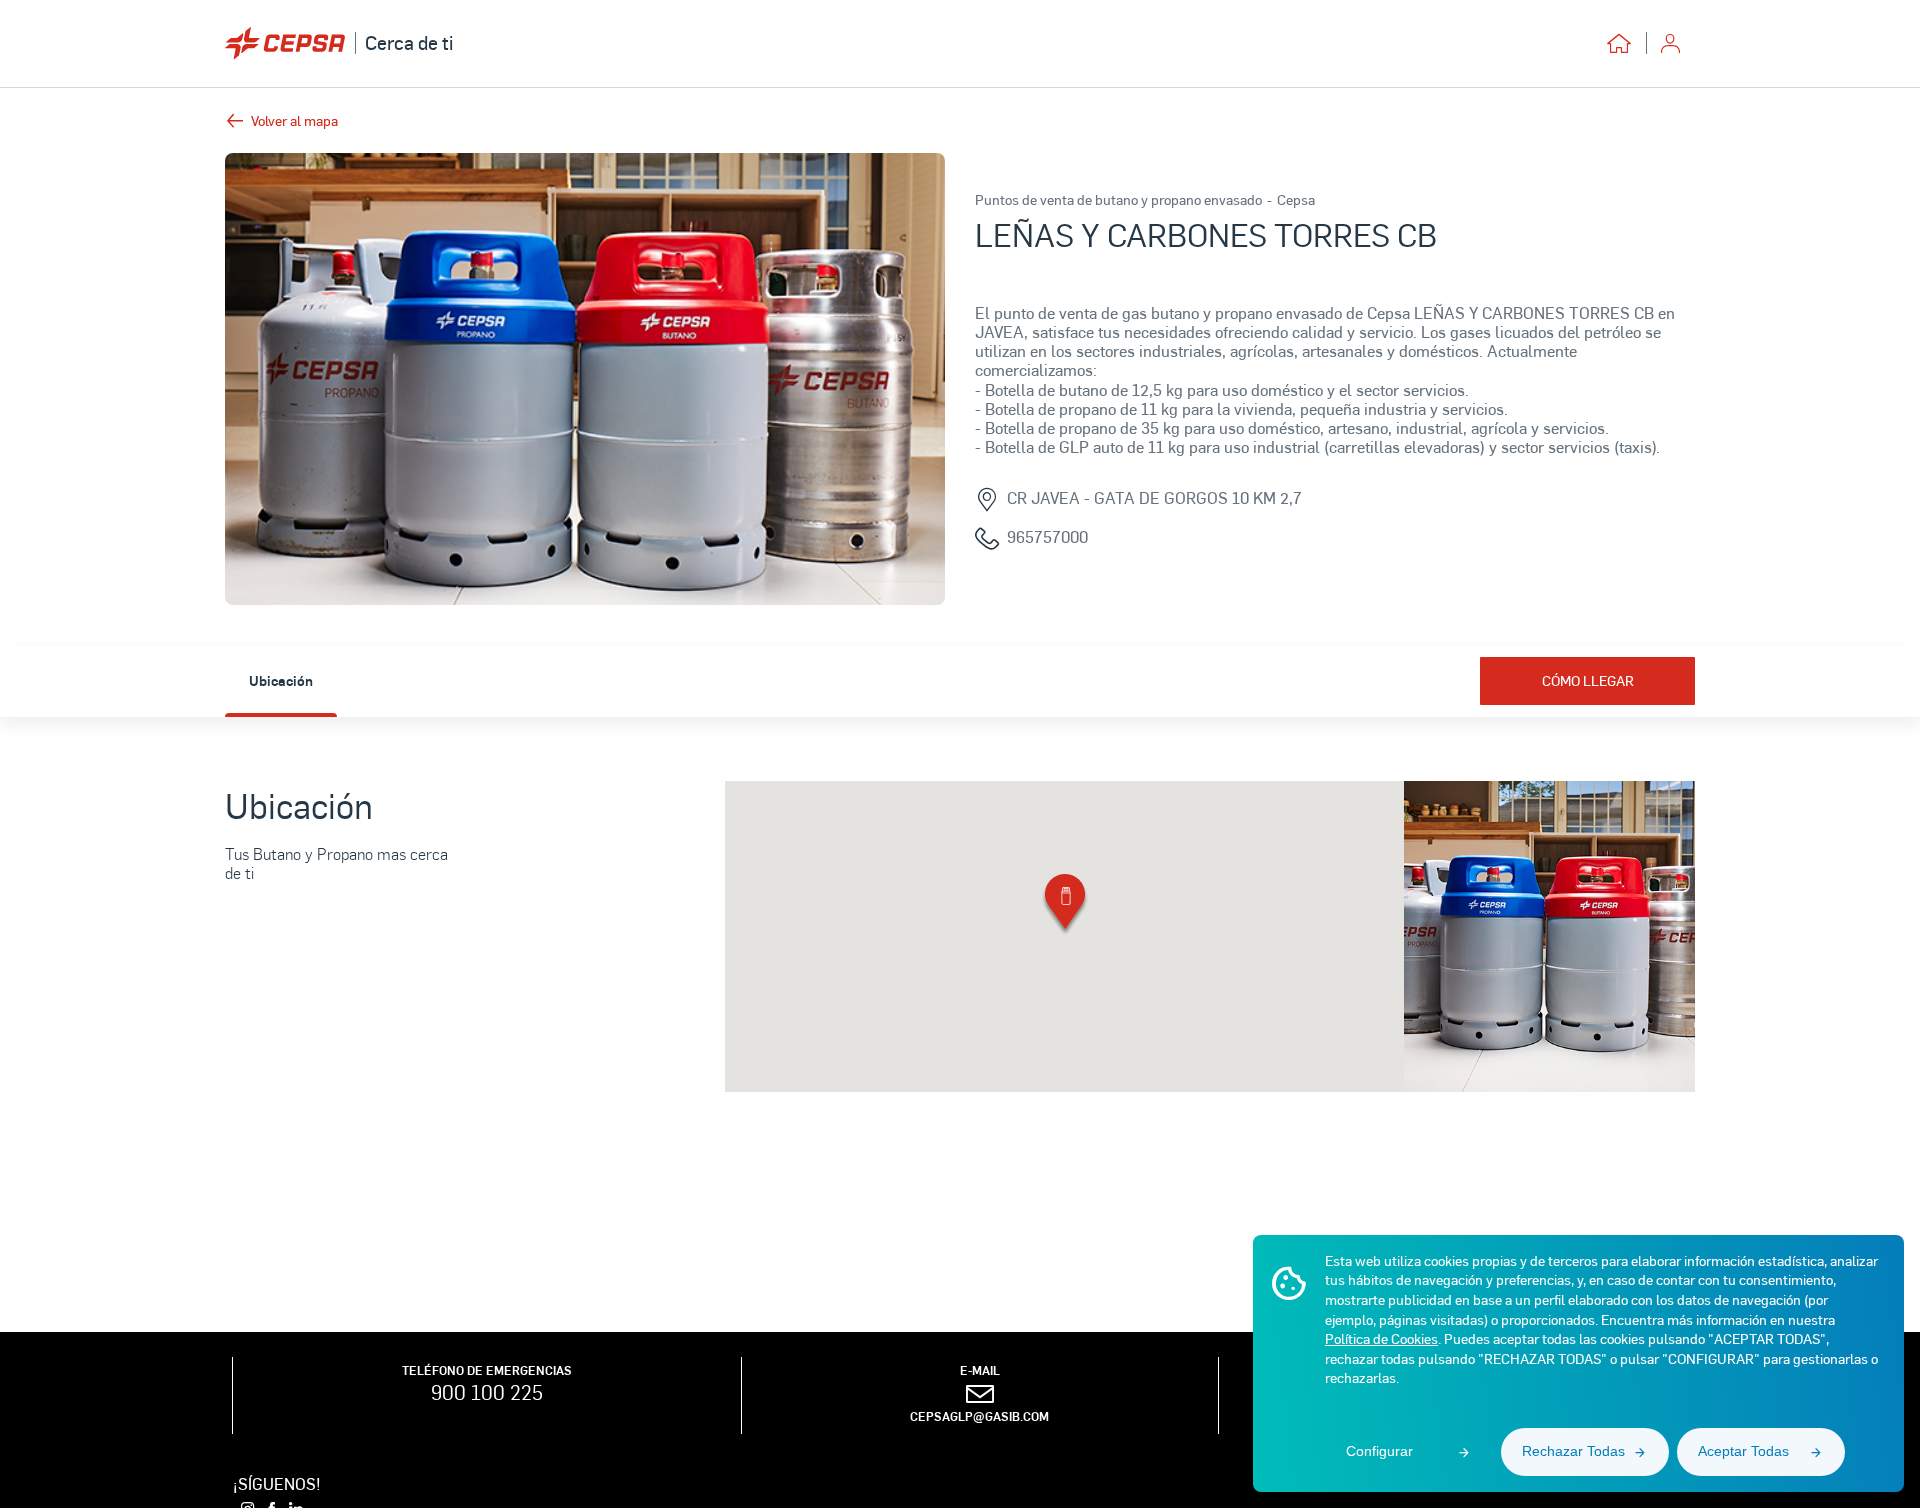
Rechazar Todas (1573, 1451)
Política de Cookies (1381, 1338)
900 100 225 (487, 1392)
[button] (1065, 905)
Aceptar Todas (1743, 1451)
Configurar (1379, 1451)
